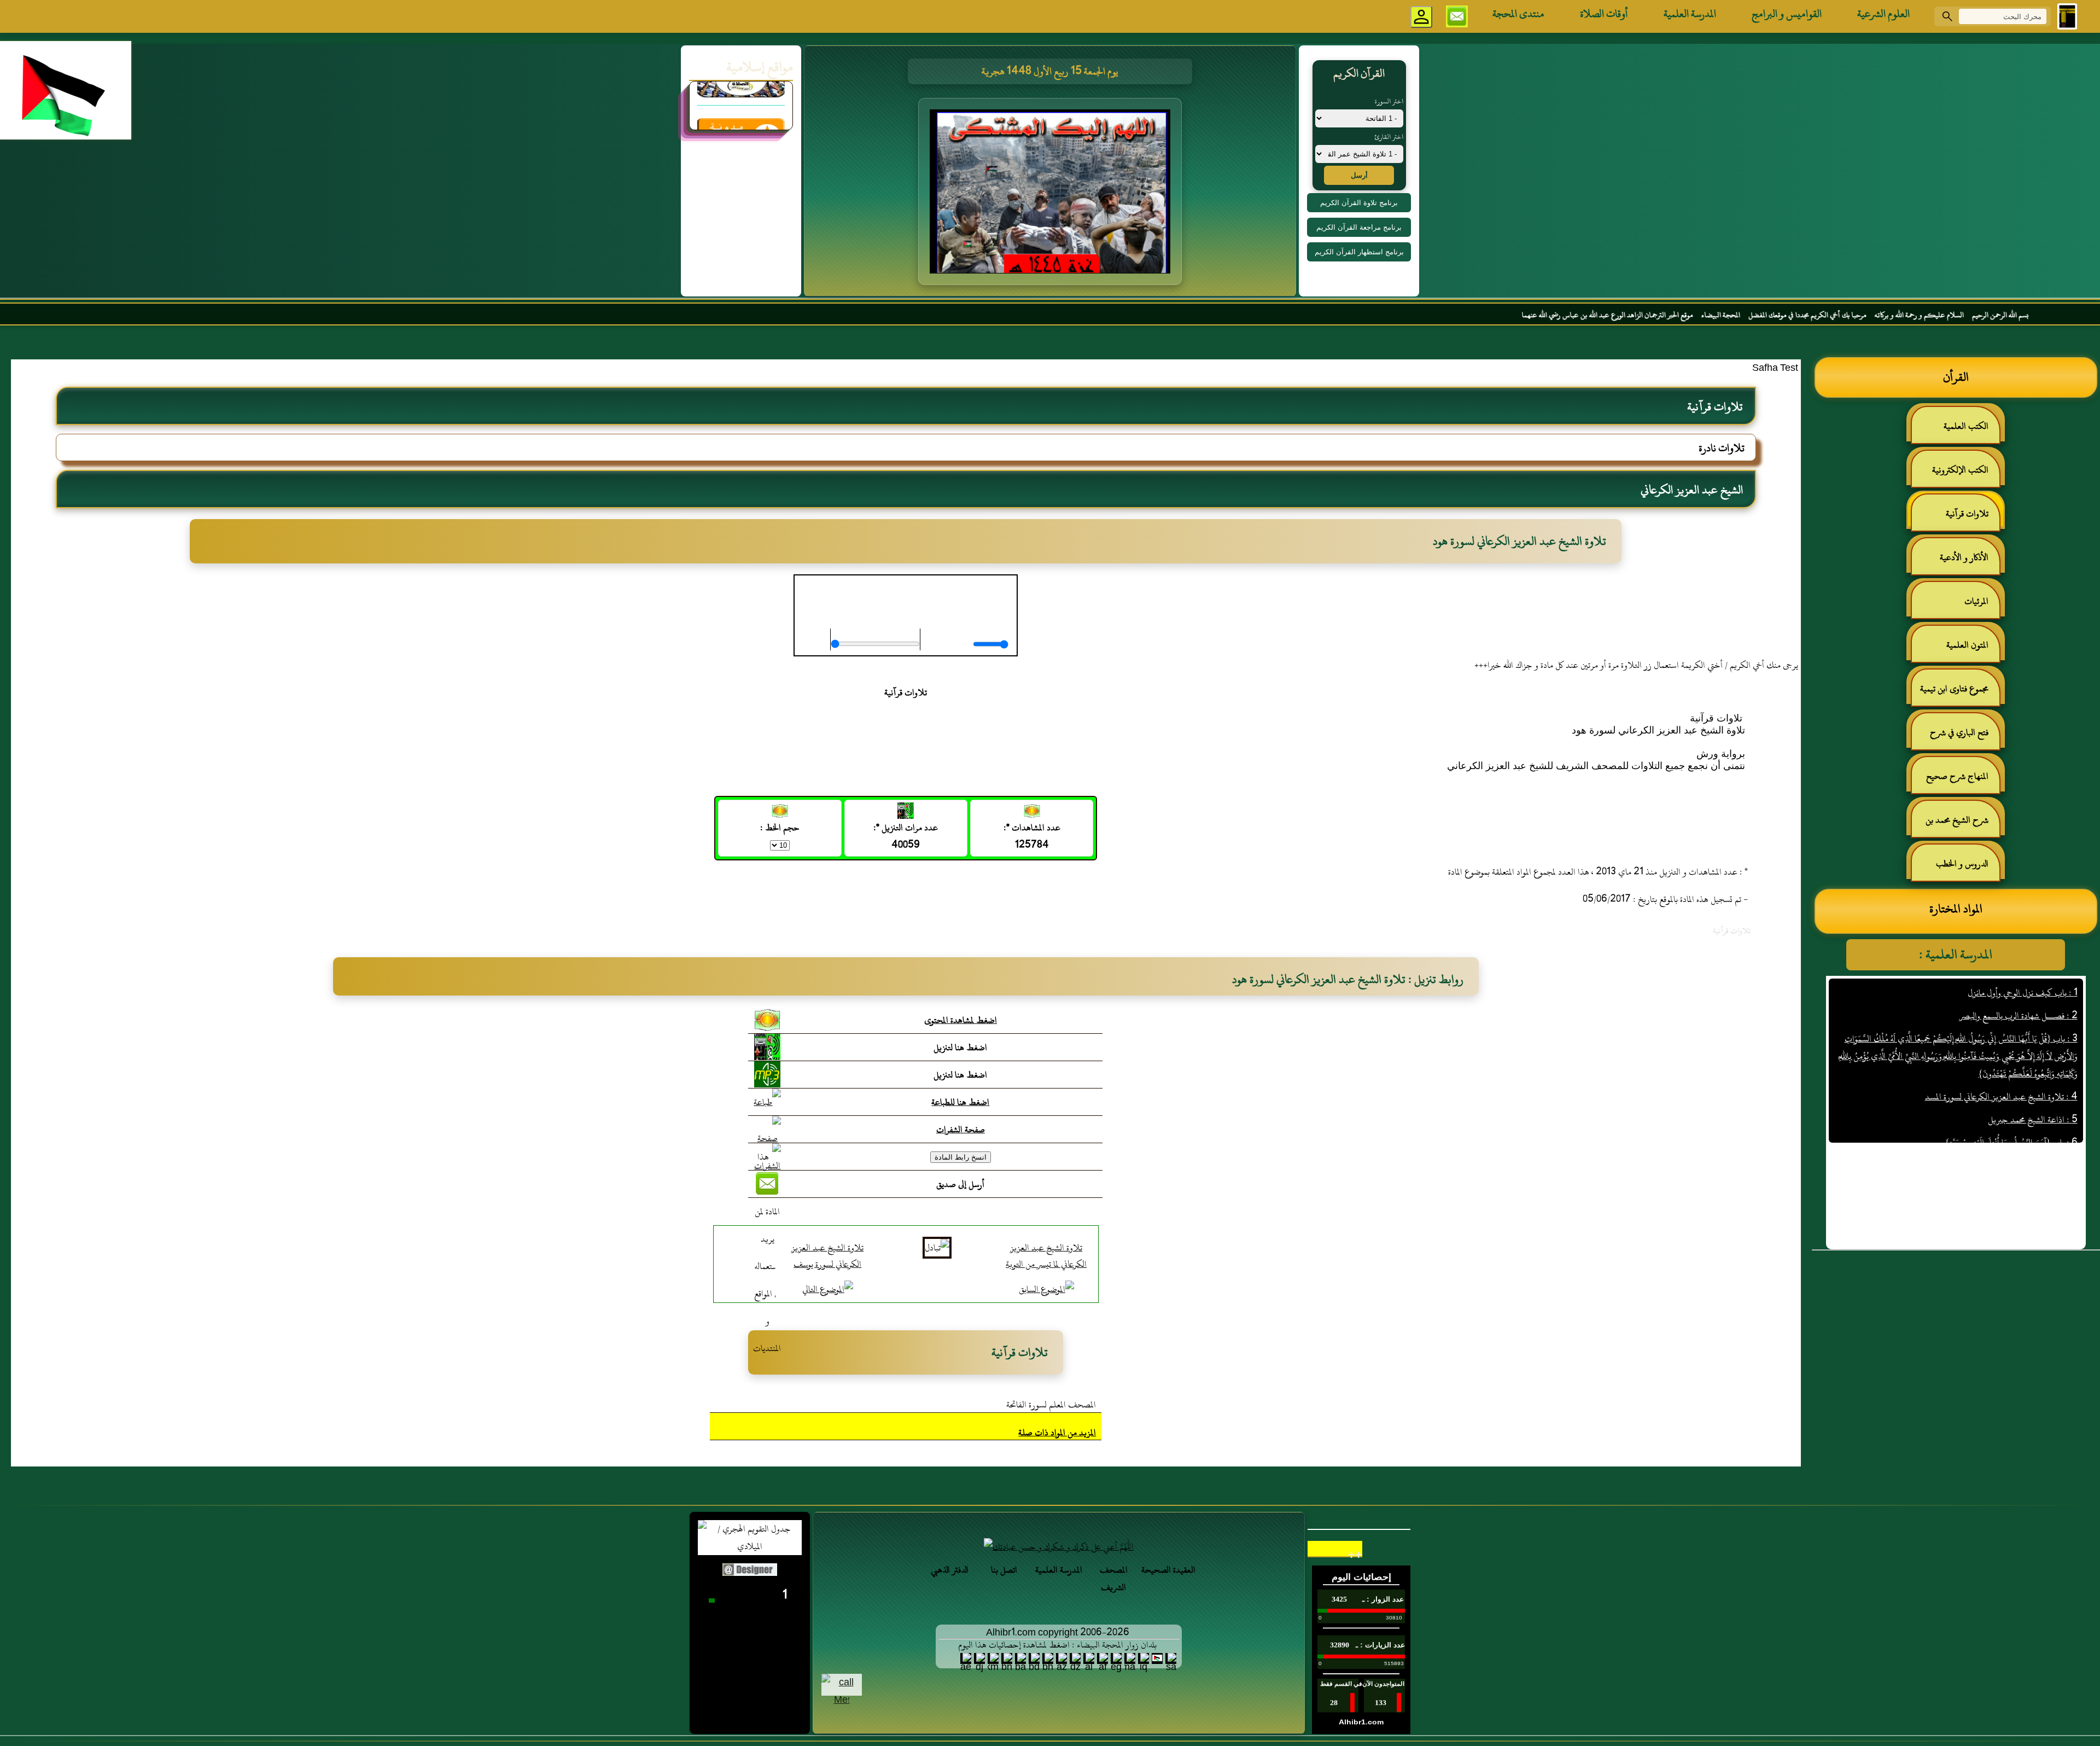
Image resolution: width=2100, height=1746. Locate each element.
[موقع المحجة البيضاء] (1052, 195)
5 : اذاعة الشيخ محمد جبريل (2033, 1120)
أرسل (1359, 175)
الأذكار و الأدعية (1964, 557)
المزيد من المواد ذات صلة (1057, 1433)
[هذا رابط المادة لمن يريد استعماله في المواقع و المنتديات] (767, 1253)
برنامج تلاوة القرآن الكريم (1359, 203)
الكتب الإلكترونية (1960, 470)
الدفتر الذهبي (950, 1570)
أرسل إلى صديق (960, 1184)
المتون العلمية (1967, 645)
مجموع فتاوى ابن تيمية (1954, 689)
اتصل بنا (1004, 1570)
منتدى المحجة (1518, 14)
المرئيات (1976, 601)
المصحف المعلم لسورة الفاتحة (1051, 1405)
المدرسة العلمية (1690, 14)
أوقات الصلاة (1604, 14)
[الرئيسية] (2067, 16)
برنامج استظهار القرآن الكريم (1359, 252)
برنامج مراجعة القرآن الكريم (1359, 227)
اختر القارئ (1389, 137)
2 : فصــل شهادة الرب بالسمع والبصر (2019, 1016)
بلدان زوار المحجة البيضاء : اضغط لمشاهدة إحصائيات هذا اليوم (1057, 1645)
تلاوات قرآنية (1967, 514)
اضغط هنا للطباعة (960, 1102)
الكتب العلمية (1966, 426)
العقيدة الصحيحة (1168, 1570)
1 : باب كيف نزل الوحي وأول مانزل (2023, 993)
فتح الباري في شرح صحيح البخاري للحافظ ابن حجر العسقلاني (1956, 737)
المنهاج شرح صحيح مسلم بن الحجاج (1963, 781)
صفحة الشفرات (961, 1130)
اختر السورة (1389, 101)
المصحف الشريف (1114, 1579)
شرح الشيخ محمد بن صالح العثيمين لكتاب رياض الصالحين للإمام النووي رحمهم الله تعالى (1962, 825)
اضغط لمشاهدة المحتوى (961, 1020)
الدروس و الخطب (1962, 864)
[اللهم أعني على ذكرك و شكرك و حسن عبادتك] (1059, 1547)
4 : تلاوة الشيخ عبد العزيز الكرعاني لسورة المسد (2001, 1097)
